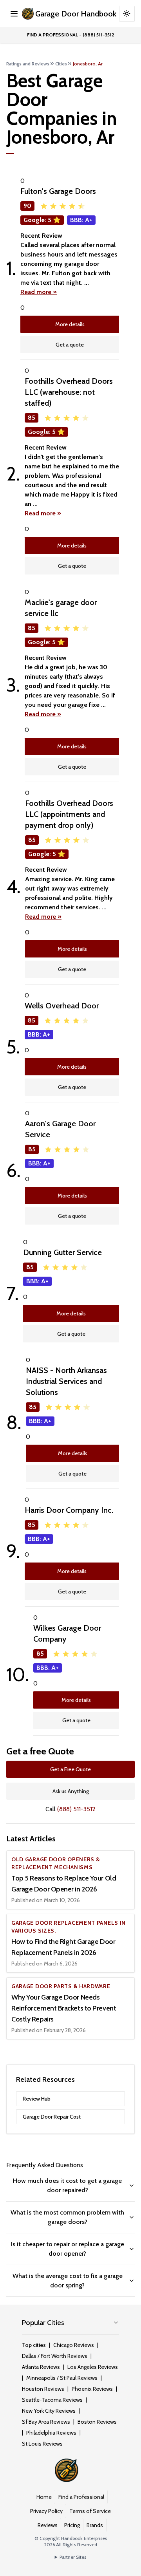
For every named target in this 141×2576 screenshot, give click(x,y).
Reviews (48, 2525)
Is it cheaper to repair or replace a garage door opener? (68, 2249)
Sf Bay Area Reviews (46, 2422)
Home (44, 2497)
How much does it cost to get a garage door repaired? (67, 2185)
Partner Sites (73, 2557)
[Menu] (14, 14)
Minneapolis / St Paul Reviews (62, 2378)
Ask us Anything (71, 1791)
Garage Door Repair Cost (52, 2117)
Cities (61, 64)
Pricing (72, 2525)
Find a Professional (81, 2497)
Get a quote (70, 345)
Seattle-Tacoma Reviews (52, 2400)
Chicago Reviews (74, 2345)
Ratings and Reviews (28, 64)
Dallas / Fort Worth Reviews (55, 2356)
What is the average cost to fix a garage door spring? (68, 2281)
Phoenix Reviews (92, 2389)
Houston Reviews (43, 2389)
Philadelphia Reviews (51, 2433)
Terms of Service (90, 2511)
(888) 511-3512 (76, 1809)
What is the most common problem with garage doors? (67, 2217)
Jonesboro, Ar (88, 64)
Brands (95, 2525)
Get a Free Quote (70, 1769)
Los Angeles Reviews (93, 2367)
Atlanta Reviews (41, 2367)
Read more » (39, 292)
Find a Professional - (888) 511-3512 (71, 35)
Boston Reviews (97, 2422)
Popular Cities (43, 2323)
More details (70, 324)
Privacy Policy (46, 2511)
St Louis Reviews (42, 2444)
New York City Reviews (49, 2411)
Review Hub (37, 2099)
